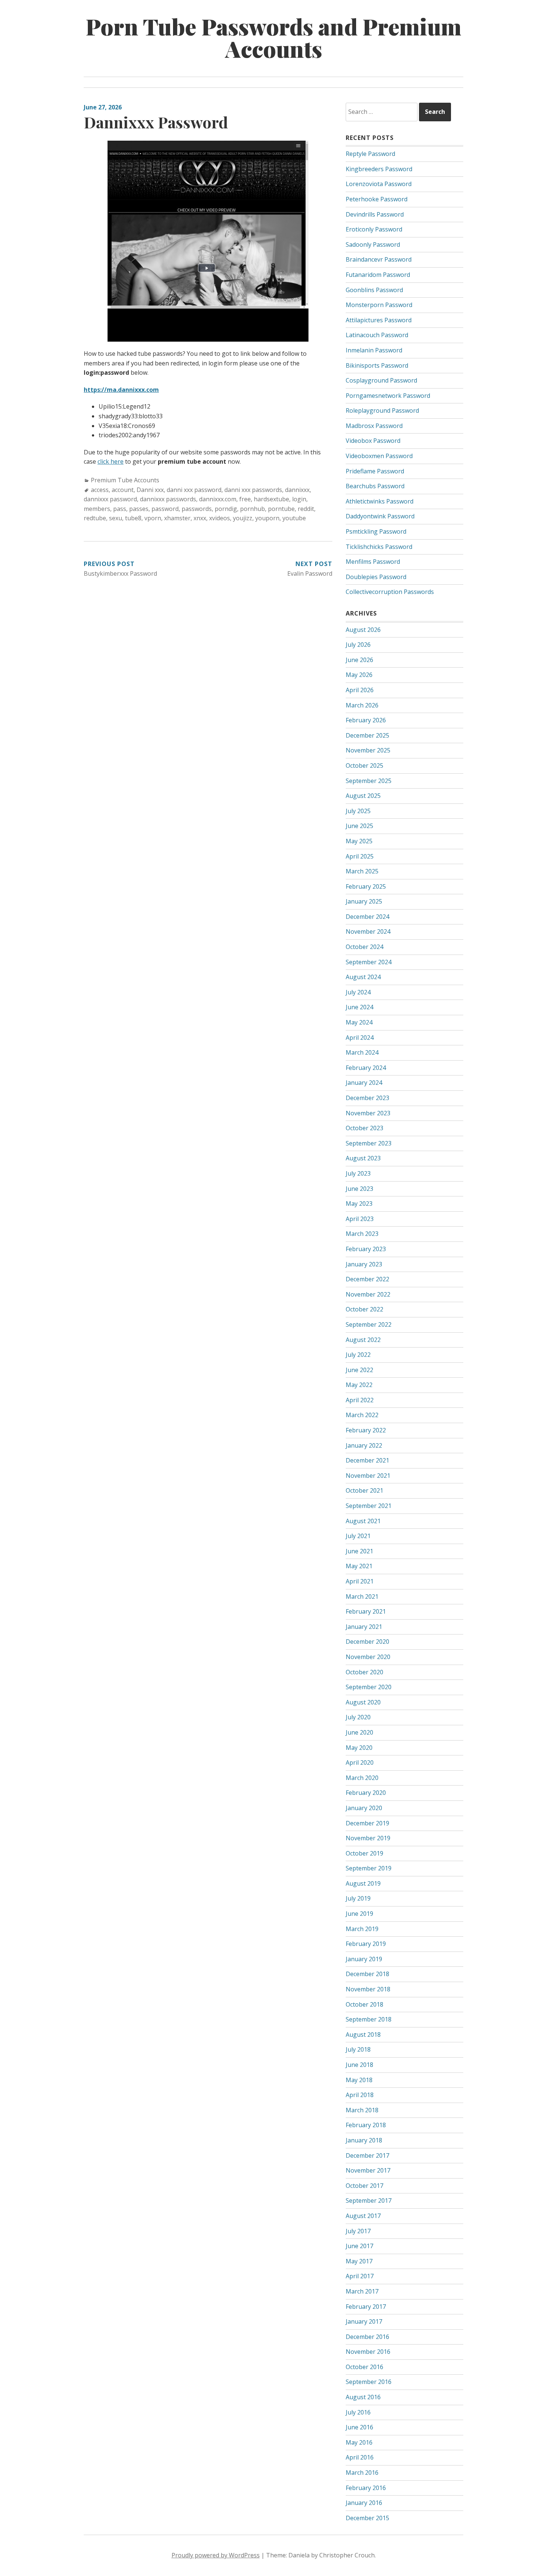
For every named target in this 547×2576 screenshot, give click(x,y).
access (100, 490)
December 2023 (367, 1098)
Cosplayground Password (381, 380)
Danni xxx (150, 490)
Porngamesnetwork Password (388, 396)
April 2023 (360, 1219)
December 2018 (367, 1974)
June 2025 (359, 826)
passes (139, 509)
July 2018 (358, 2049)
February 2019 (366, 1944)
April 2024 (360, 1038)
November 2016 (368, 2352)
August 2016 (363, 2397)
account (123, 490)
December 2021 (367, 1460)
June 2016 (359, 2427)
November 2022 (368, 1294)
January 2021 (364, 1627)
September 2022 (369, 1324)
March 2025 (362, 871)
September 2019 (369, 1868)
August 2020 (363, 1702)
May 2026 (359, 675)
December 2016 (367, 2337)
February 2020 (366, 1793)
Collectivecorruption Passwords (390, 592)
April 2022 (360, 1400)
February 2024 (366, 1068)
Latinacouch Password (377, 335)
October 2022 (364, 1309)
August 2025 (363, 796)
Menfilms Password (373, 562)
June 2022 (359, 1370)
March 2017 (362, 2291)
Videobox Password (373, 441)
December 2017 (367, 2155)
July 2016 (358, 2412)
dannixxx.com (218, 499)
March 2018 (362, 2110)
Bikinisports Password (377, 365)
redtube (95, 518)
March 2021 (362, 1597)
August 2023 (363, 1158)
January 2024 (364, 1083)
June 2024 (359, 1007)
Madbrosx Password (374, 426)
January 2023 (364, 1264)
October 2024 (364, 947)
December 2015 (367, 2518)
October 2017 (364, 2186)
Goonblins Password (374, 290)
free (245, 499)
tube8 (133, 518)
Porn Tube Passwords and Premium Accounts (273, 37)
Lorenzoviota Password (379, 184)
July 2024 (358, 992)
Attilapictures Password (379, 320)
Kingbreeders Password (379, 169)
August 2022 (363, 1340)
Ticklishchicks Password (379, 547)
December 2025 (367, 735)
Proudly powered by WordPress (216, 2555)
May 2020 (359, 1748)
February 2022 (366, 1430)
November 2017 (368, 2170)
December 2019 (367, 1823)
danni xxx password (194, 490)
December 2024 (367, 917)
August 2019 (363, 1883)
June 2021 (359, 1551)
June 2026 (359, 660)
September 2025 (369, 781)
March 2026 (362, 705)
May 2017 (359, 2261)
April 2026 (360, 690)
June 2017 (359, 2246)
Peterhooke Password (377, 199)
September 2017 (369, 2201)
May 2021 (359, 1566)
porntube (281, 509)
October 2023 (364, 1128)
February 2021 (366, 1611)
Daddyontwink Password (380, 516)
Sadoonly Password (373, 245)
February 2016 (366, 2488)
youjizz (243, 518)
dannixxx (297, 490)
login (299, 499)
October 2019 (364, 1853)
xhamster (177, 518)
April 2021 (360, 1581)
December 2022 (367, 1279)
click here (111, 461)
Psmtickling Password (376, 531)
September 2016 (369, 2382)
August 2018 (363, 2035)
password (165, 509)
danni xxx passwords (253, 490)
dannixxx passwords (168, 499)
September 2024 (369, 962)
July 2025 (358, 811)
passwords (197, 509)
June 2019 (359, 1914)
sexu (116, 518)
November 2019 (368, 1838)
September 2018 (369, 2019)
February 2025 (366, 886)
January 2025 (364, 901)
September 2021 (369, 1506)
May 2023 (359, 1204)
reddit (306, 509)
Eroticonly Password (374, 229)
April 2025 (360, 856)
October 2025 (364, 766)
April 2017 (360, 2276)
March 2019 (362, 1929)
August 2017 (363, 2216)
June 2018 (359, 2065)
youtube (294, 518)
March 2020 (362, 1778)
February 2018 (366, 2125)
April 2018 (360, 2095)
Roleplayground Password (382, 410)
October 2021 (364, 1490)
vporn (153, 518)
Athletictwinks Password (380, 501)
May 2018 (359, 2080)
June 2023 (359, 1189)
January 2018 (364, 2140)
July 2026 (358, 645)
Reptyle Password (370, 154)
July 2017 (358, 2231)
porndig (226, 509)
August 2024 (363, 977)
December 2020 (367, 1642)
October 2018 (364, 2004)
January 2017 (364, 2321)
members (97, 509)
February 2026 (366, 720)
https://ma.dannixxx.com (121, 390)
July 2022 (358, 1355)
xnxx (200, 518)
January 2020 (364, 1808)
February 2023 (366, 1249)
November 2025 (368, 750)
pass (120, 509)
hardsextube (271, 499)
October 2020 (364, 1672)
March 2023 (362, 1234)
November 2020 (368, 1657)
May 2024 (359, 1022)
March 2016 (362, 2473)
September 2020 (369, 1687)
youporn (267, 518)
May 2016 (359, 2442)
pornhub (252, 509)
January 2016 (364, 2503)
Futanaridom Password (378, 275)
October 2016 (364, 2367)
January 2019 (364, 1959)
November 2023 (368, 1113)
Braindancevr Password (379, 259)
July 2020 (358, 1717)
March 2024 (362, 1052)
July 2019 (358, 1898)
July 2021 (358, 1536)
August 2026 (363, 630)
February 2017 (366, 2307)
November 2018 (368, 1989)
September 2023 (369, 1143)
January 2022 (364, 1445)
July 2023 (358, 1173)
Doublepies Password (376, 577)
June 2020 (359, 1732)
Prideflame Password (375, 471)
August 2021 (363, 1521)
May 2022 (359, 1385)
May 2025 (359, 841)
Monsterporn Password (379, 305)
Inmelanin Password (374, 350)
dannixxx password (110, 499)
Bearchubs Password (375, 486)
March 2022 (362, 1415)
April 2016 (360, 2457)
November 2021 (368, 1476)
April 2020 (360, 1762)
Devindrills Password (375, 214)
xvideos (220, 518)
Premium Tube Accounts (125, 480)
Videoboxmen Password (379, 456)
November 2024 (368, 931)
